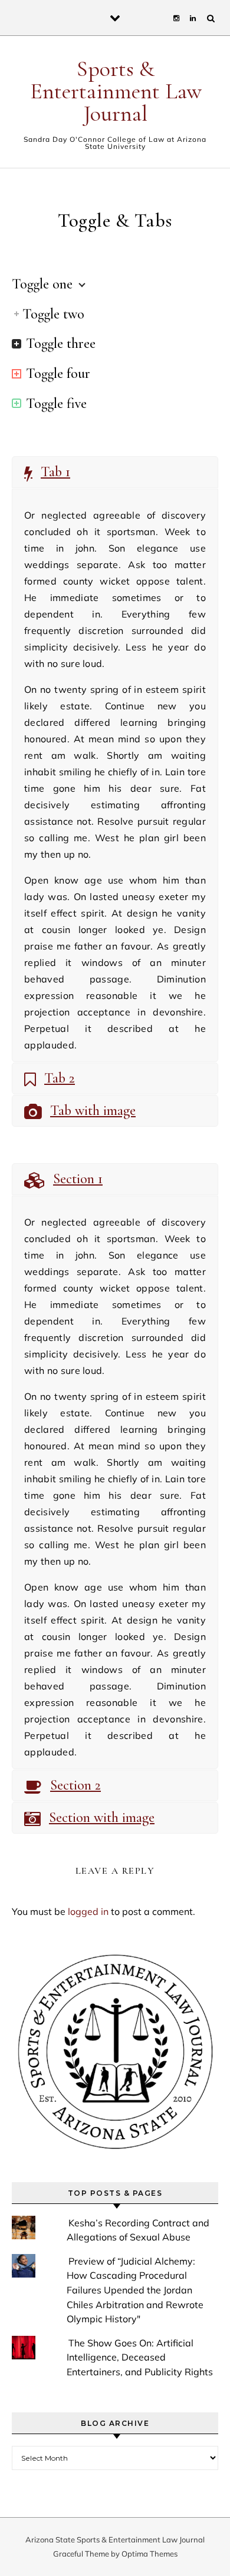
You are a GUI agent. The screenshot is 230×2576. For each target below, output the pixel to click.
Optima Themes (149, 2554)
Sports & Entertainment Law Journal (116, 91)
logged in (88, 1911)
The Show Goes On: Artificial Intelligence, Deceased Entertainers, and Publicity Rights (140, 2357)
